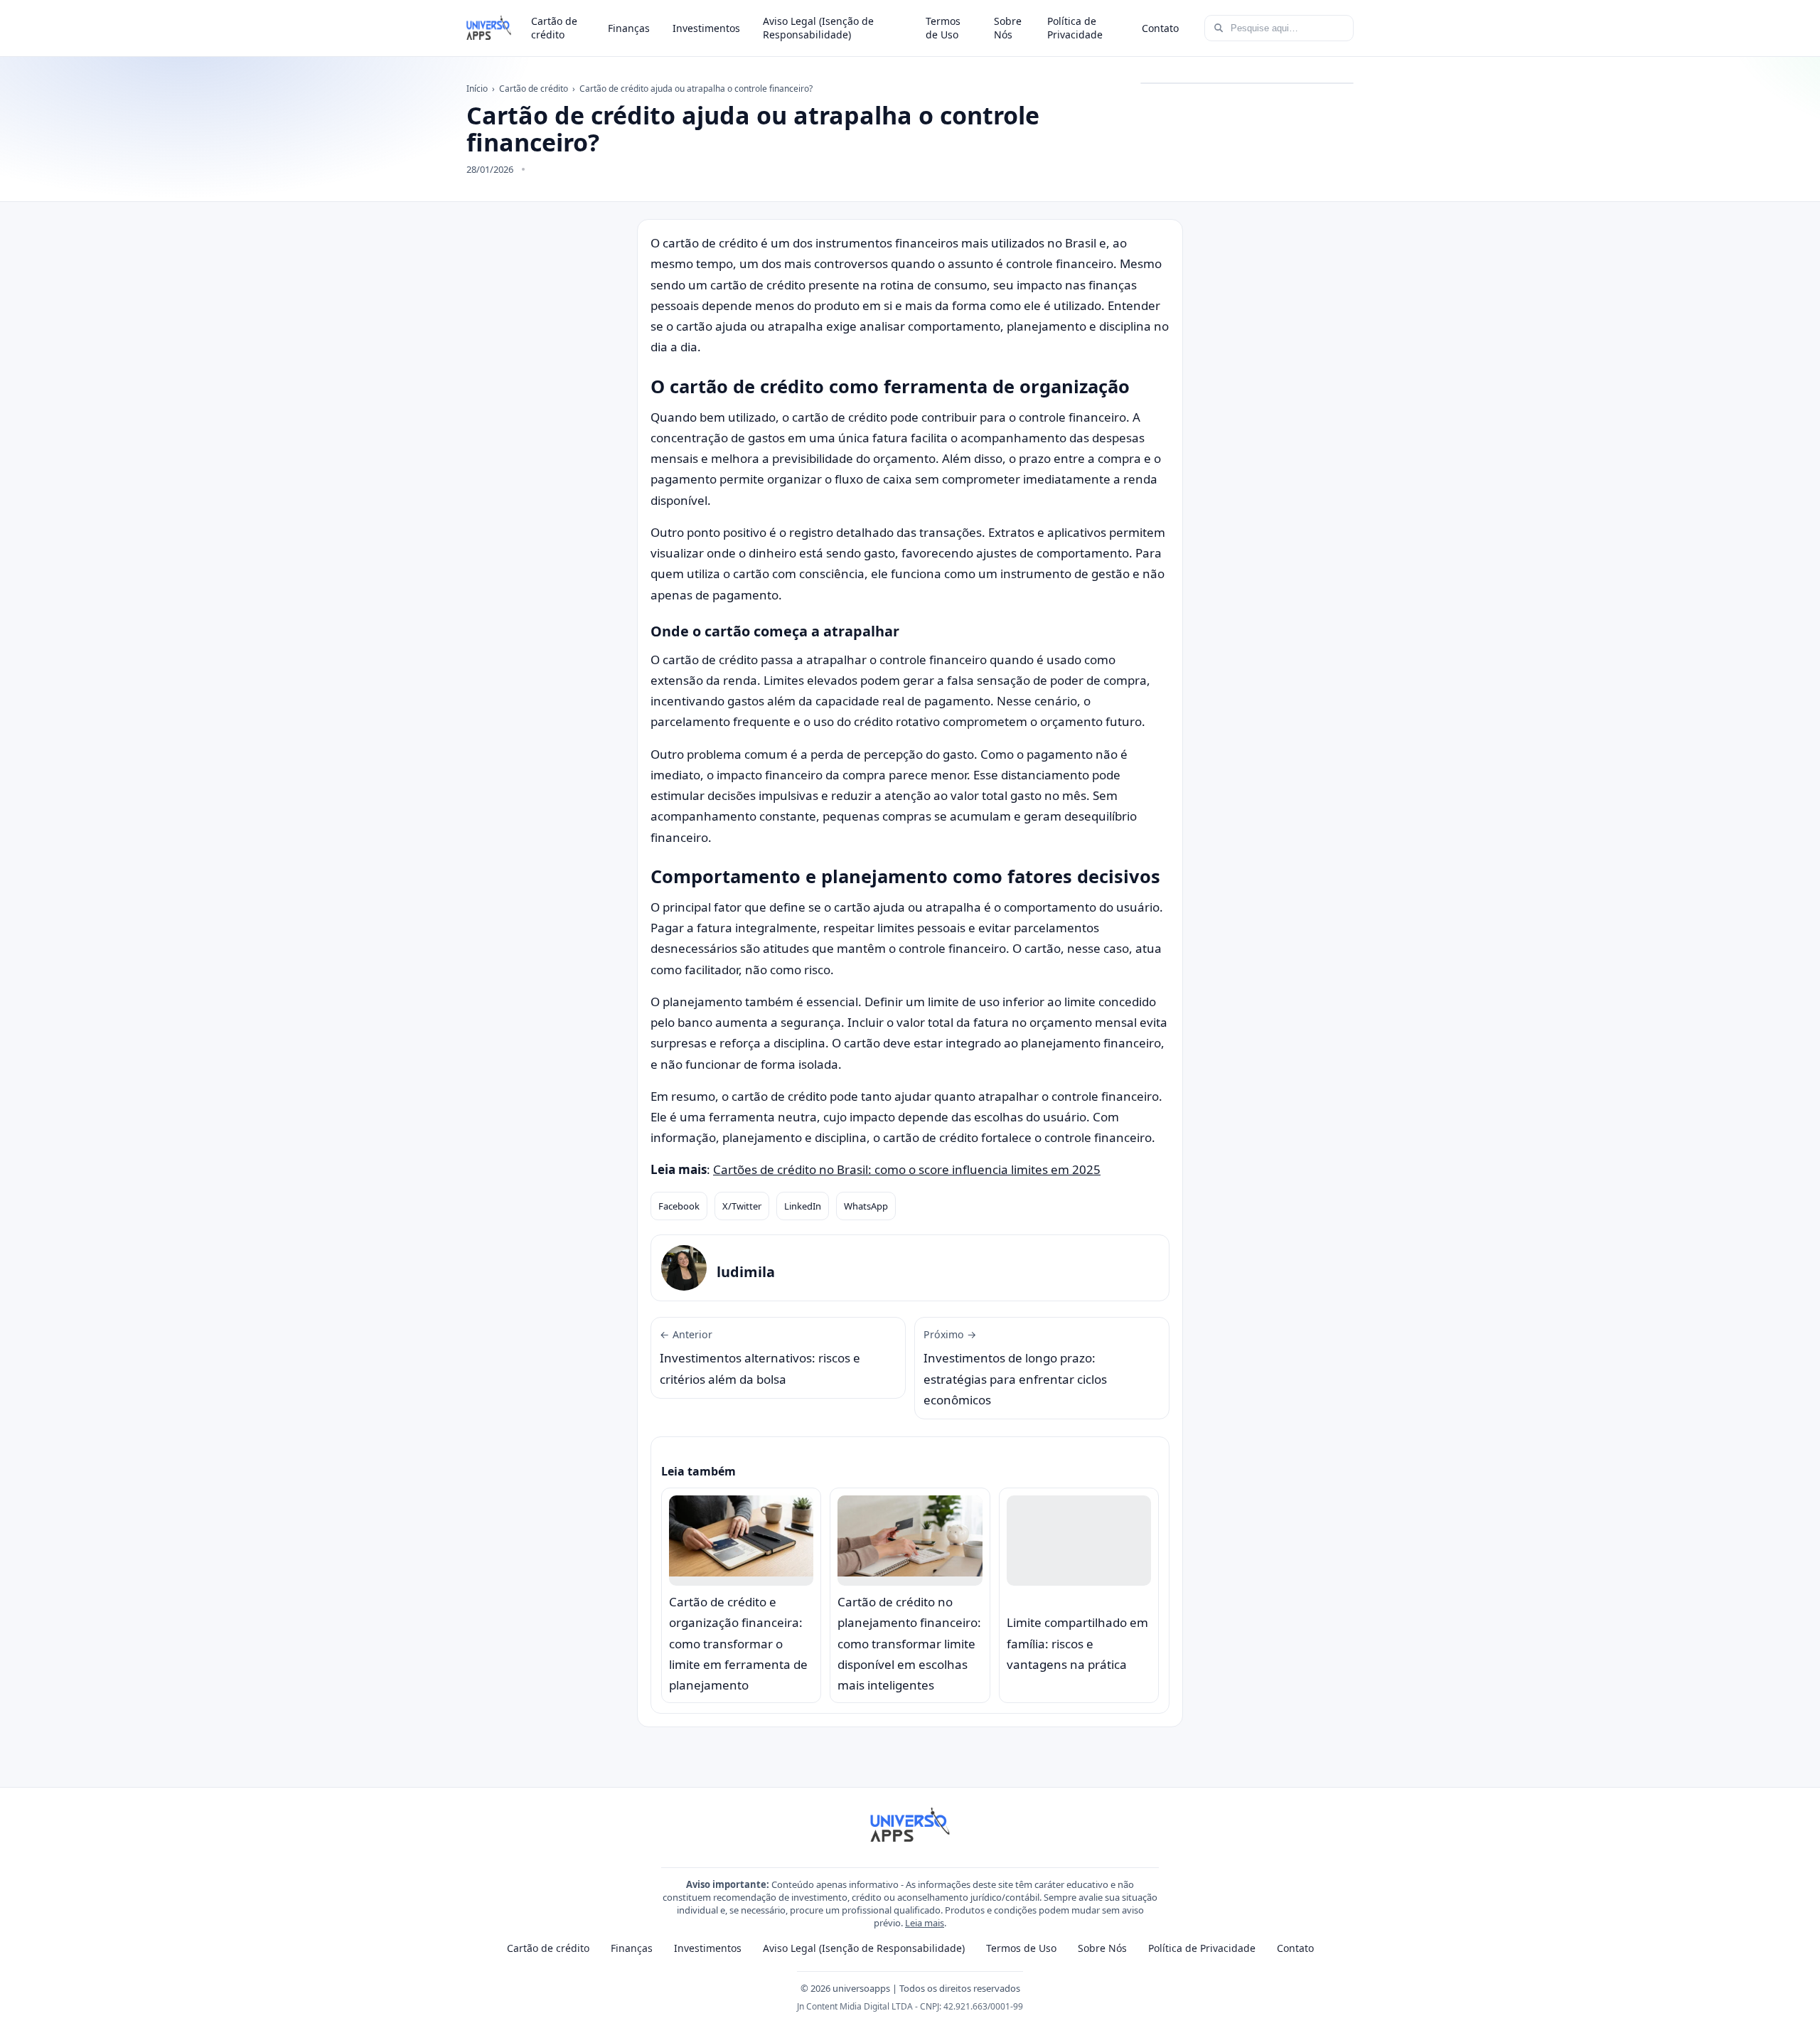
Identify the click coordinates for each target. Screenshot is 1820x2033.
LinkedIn (803, 1206)
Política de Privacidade (1075, 28)
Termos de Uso (943, 28)
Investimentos (706, 28)
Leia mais (925, 1923)
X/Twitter (742, 1206)
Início (477, 89)
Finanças (629, 28)
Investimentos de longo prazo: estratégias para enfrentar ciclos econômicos (1015, 1368)
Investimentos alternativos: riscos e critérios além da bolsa (760, 1357)
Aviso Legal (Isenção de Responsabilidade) (818, 28)
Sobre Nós (1008, 28)
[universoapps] (489, 28)
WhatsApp (866, 1206)
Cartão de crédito (554, 28)
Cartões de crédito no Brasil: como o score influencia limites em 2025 (907, 1169)
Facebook (679, 1206)
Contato (1160, 28)
